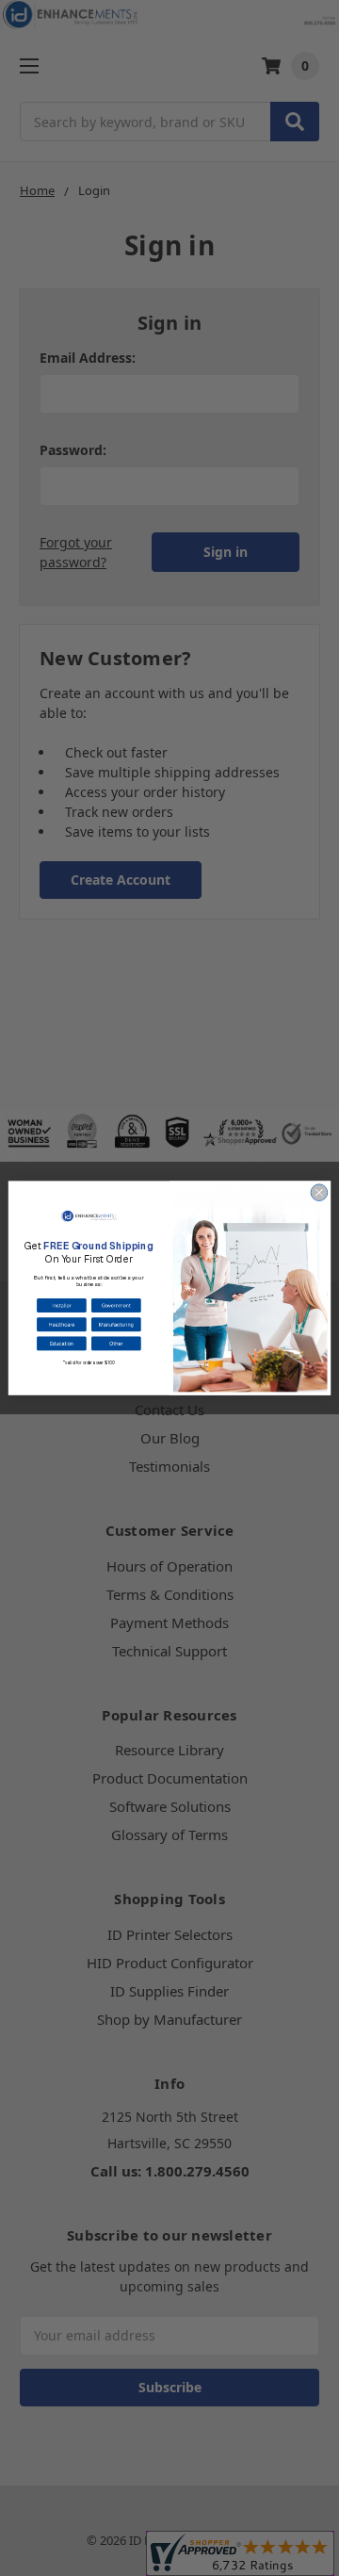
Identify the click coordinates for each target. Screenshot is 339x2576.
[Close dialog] (319, 1193)
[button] (62, 1305)
